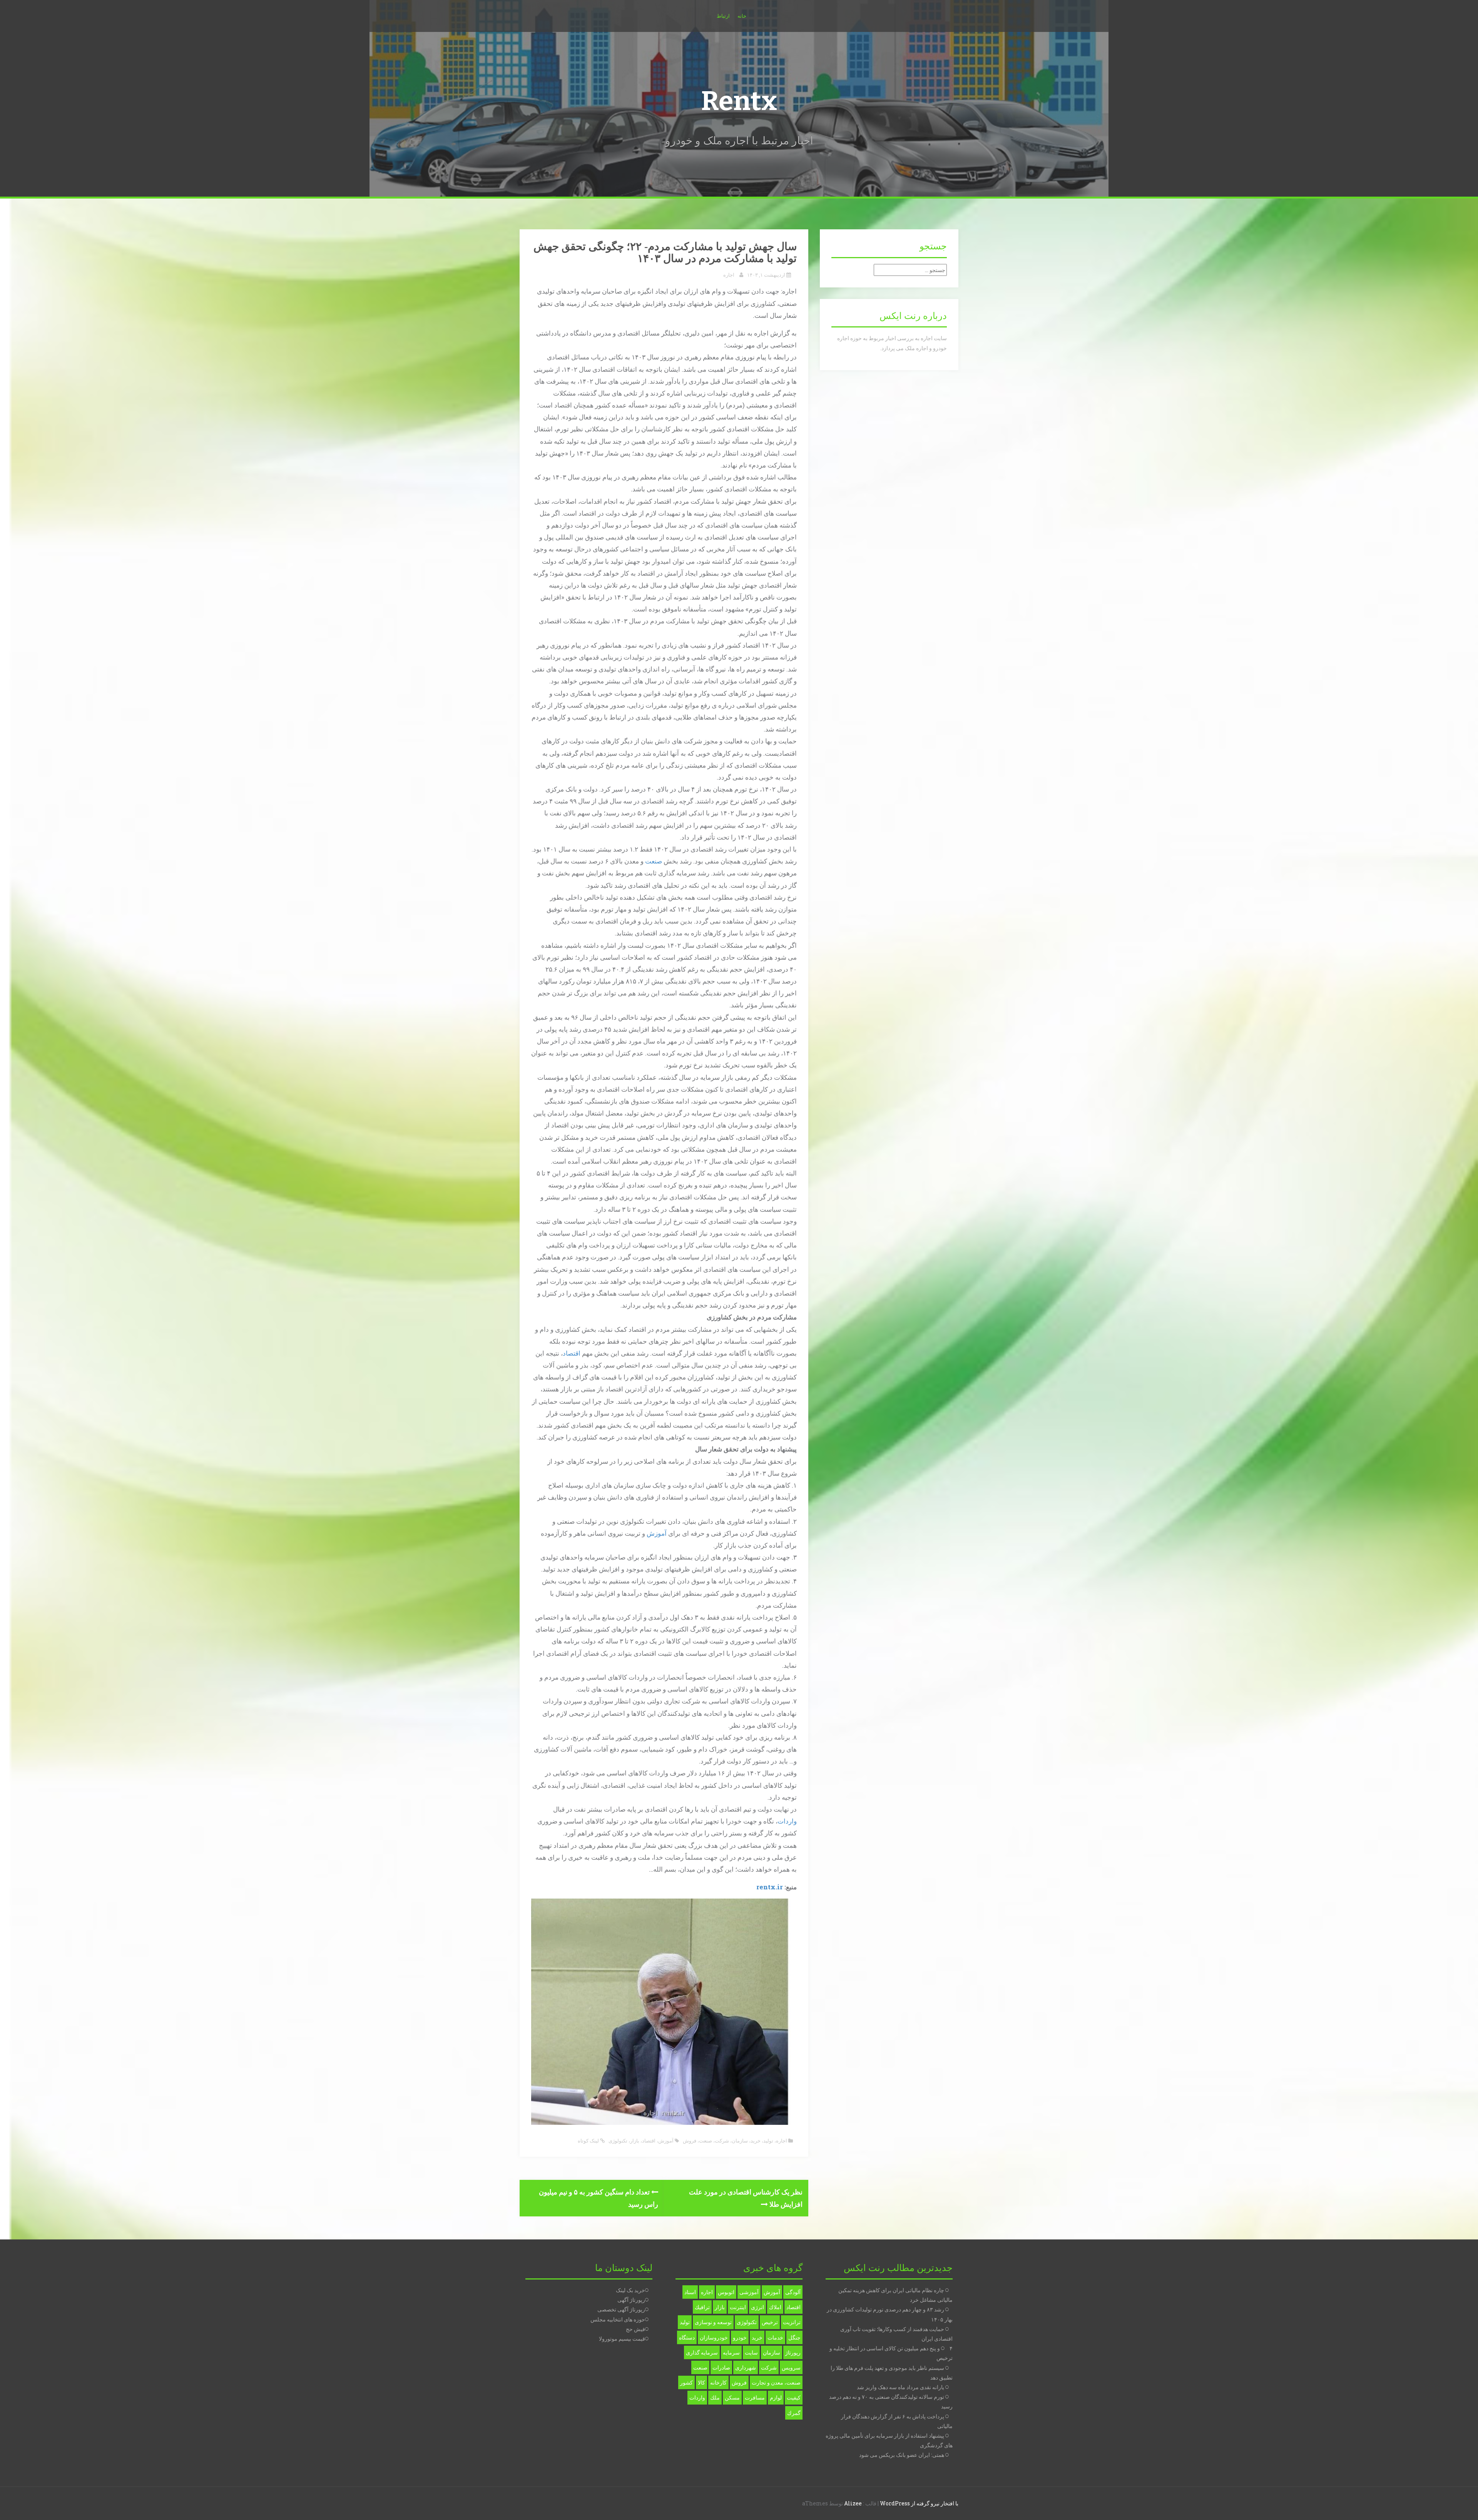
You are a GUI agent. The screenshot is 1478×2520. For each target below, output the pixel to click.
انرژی (757, 2307)
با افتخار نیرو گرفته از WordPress (919, 2503)
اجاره (729, 275)
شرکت (722, 2141)
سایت (751, 2352)
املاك (775, 2307)
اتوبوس (726, 2292)
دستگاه (687, 2337)
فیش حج (635, 2329)
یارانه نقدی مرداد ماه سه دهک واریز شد (900, 2387)
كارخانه (718, 2382)
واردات (787, 1821)
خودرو (740, 2337)
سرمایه (731, 2352)
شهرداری (746, 2367)
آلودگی (793, 2292)
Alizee (853, 2503)
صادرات (721, 2367)
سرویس (791, 2367)
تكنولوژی (618, 2141)
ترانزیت (792, 2322)
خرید (756, 2141)
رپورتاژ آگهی (631, 2300)
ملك (715, 2397)
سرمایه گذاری (702, 2352)
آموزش (657, 1533)
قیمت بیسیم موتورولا (622, 2339)
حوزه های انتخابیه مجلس (618, 2319)
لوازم (776, 2397)
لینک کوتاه (589, 2141)
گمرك (794, 2413)
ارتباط (723, 16)
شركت (769, 2367)
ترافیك (702, 2307)
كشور (686, 2382)
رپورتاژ (793, 2352)
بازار (635, 2141)
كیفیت (794, 2397)
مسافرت (755, 2397)
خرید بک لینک (630, 2290)
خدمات (775, 2337)
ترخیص (770, 2322)
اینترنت (738, 2307)
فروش (690, 2141)
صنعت (654, 861)
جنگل (794, 2337)
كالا (701, 2382)
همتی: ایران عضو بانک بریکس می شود (902, 2455)
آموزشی (749, 2292)
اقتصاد (572, 1353)
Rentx (739, 101)
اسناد (690, 2292)
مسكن (732, 2397)
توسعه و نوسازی (713, 2322)
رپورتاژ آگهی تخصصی (621, 2309)
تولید (768, 2141)
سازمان (740, 2141)
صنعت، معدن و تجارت (776, 2382)
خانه (742, 16)
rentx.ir (770, 1887)
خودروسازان (714, 2337)
